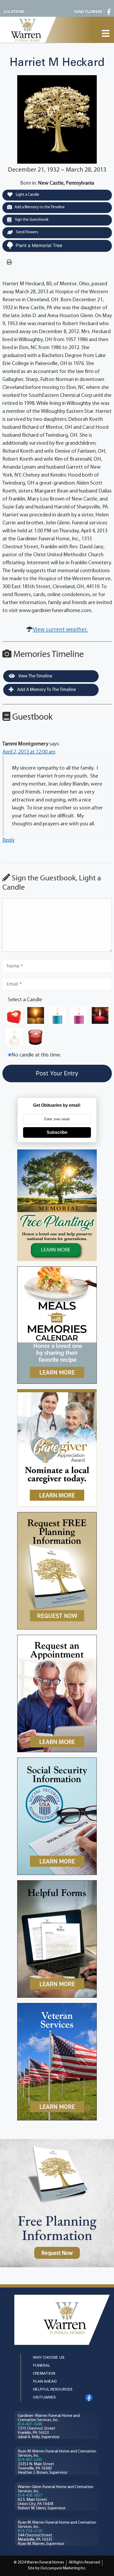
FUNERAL (41, 2366)
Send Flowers (27, 232)
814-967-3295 (30, 2460)
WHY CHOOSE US (49, 2358)
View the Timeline (35, 676)
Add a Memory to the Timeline (40, 207)
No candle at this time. (36, 1055)
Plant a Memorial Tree (39, 245)
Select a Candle (25, 1000)
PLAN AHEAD (45, 2382)
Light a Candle (27, 195)
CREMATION (44, 2374)
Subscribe (57, 1132)
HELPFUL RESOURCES (53, 2390)
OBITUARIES (44, 2398)
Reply (8, 840)
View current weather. (60, 630)
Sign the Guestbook (31, 220)
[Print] (9, 262)
